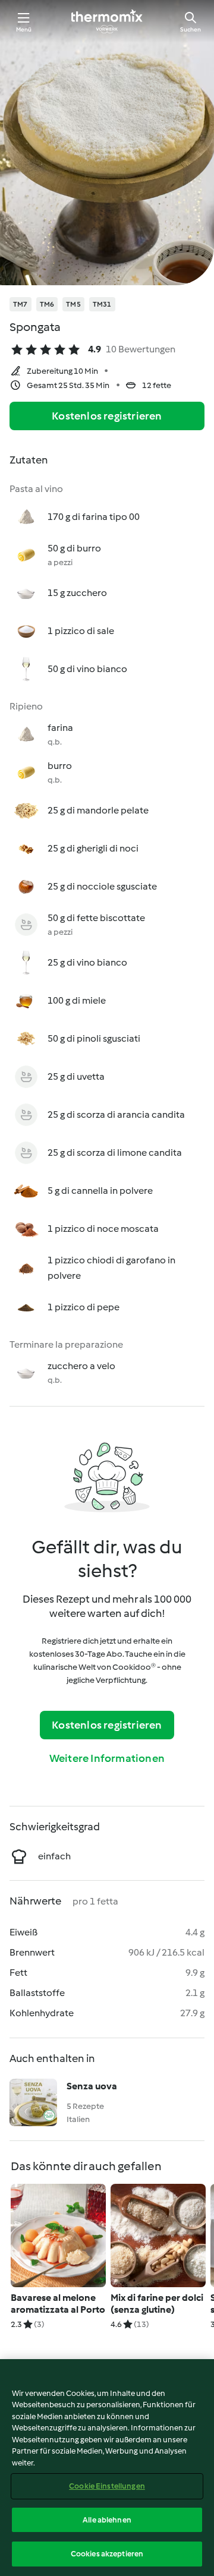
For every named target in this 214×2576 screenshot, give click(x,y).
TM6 (47, 304)
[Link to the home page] (107, 21)
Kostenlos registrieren (107, 416)
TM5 (73, 304)
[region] (107, 2468)
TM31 (102, 304)
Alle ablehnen (107, 2520)
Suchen (191, 29)
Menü (24, 29)
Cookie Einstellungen (107, 2486)
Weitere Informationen (107, 1758)
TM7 (21, 304)
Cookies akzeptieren (107, 2554)
